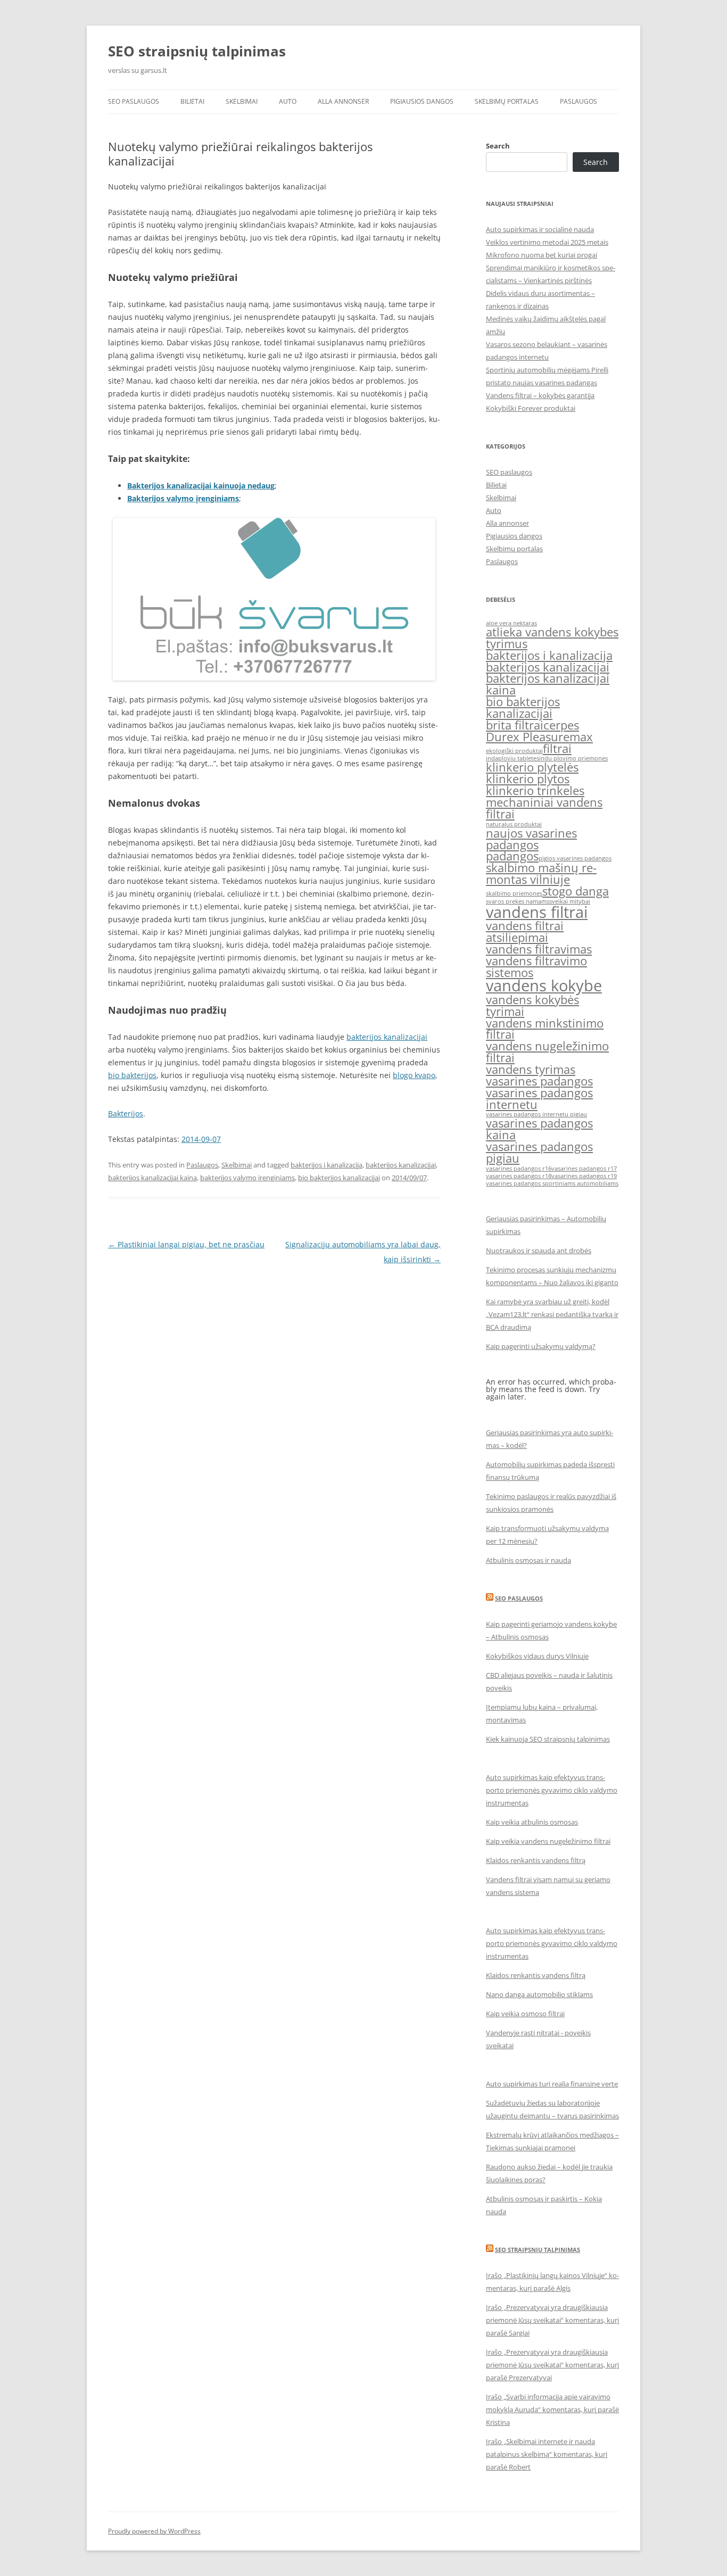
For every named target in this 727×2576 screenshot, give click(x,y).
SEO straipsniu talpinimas (538, 2250)
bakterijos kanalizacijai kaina (152, 1178)
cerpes (561, 725)
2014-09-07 (201, 1139)
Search (498, 146)
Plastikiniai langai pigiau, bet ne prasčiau (186, 1244)
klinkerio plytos (528, 779)
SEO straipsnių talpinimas (197, 51)
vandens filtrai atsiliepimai (525, 931)
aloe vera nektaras (511, 623)
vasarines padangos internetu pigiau (536, 1114)
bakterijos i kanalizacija (327, 1165)
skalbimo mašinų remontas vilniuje (541, 873)
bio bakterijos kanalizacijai (339, 1178)
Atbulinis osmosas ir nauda (528, 1560)
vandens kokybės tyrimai (532, 1005)
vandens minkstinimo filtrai (545, 1029)
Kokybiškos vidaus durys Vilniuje (537, 1656)
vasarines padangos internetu (539, 1099)
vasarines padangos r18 (519, 1176)
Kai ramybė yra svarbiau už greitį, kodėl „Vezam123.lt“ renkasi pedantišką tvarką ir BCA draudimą (552, 1314)
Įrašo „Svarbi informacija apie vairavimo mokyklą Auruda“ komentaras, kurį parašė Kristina (552, 2409)
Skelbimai (242, 101)
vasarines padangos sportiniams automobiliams (552, 1183)
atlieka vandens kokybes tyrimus (552, 638)
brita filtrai (515, 725)
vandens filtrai (537, 912)
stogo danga (576, 891)
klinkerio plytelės (532, 767)
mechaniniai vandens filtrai (544, 808)
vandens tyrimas (531, 1069)
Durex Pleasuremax (539, 737)
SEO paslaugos (134, 101)
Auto (288, 101)
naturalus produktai (514, 824)
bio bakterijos (132, 1075)
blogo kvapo (414, 1075)
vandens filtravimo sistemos (536, 967)
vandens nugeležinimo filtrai (547, 1052)
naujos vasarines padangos (531, 839)
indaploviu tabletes (513, 758)
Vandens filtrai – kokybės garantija (540, 395)
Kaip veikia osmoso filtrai (525, 2014)
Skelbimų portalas (507, 101)
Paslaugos (579, 101)
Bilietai (192, 101)
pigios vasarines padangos (575, 858)
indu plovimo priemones (573, 758)
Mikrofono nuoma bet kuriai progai (542, 255)
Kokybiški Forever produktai (531, 408)
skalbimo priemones (514, 893)
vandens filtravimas (539, 949)
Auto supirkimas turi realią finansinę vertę (552, 2084)
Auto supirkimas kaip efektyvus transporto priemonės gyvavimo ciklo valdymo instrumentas (552, 1790)
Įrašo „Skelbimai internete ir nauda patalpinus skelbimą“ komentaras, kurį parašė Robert (547, 2454)
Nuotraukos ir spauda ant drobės (539, 1250)
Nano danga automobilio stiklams (539, 1994)
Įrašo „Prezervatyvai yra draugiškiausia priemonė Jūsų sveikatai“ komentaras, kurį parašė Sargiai (552, 2320)
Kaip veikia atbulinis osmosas (532, 1822)
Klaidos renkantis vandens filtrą (536, 1860)
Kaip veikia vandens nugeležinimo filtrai (548, 1841)
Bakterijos (126, 1113)
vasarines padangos (539, 1081)
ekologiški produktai (514, 751)
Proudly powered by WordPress (154, 2531)
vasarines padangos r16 (519, 1169)
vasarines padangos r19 (584, 1176)
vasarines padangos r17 (584, 1169)
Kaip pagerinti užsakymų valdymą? (541, 1346)
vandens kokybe (544, 985)
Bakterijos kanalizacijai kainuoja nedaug (201, 486)
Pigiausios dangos (422, 101)
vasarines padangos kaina (539, 1129)
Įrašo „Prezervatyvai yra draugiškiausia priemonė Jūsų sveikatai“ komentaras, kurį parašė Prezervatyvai (552, 2365)
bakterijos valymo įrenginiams (247, 1178)
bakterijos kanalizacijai (387, 1037)
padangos (512, 856)
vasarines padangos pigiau (539, 1152)
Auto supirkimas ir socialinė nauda (540, 229)
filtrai (557, 748)
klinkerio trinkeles (535, 790)
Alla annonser (343, 101)
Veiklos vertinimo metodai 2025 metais (547, 242)
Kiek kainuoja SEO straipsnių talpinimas (548, 1739)
